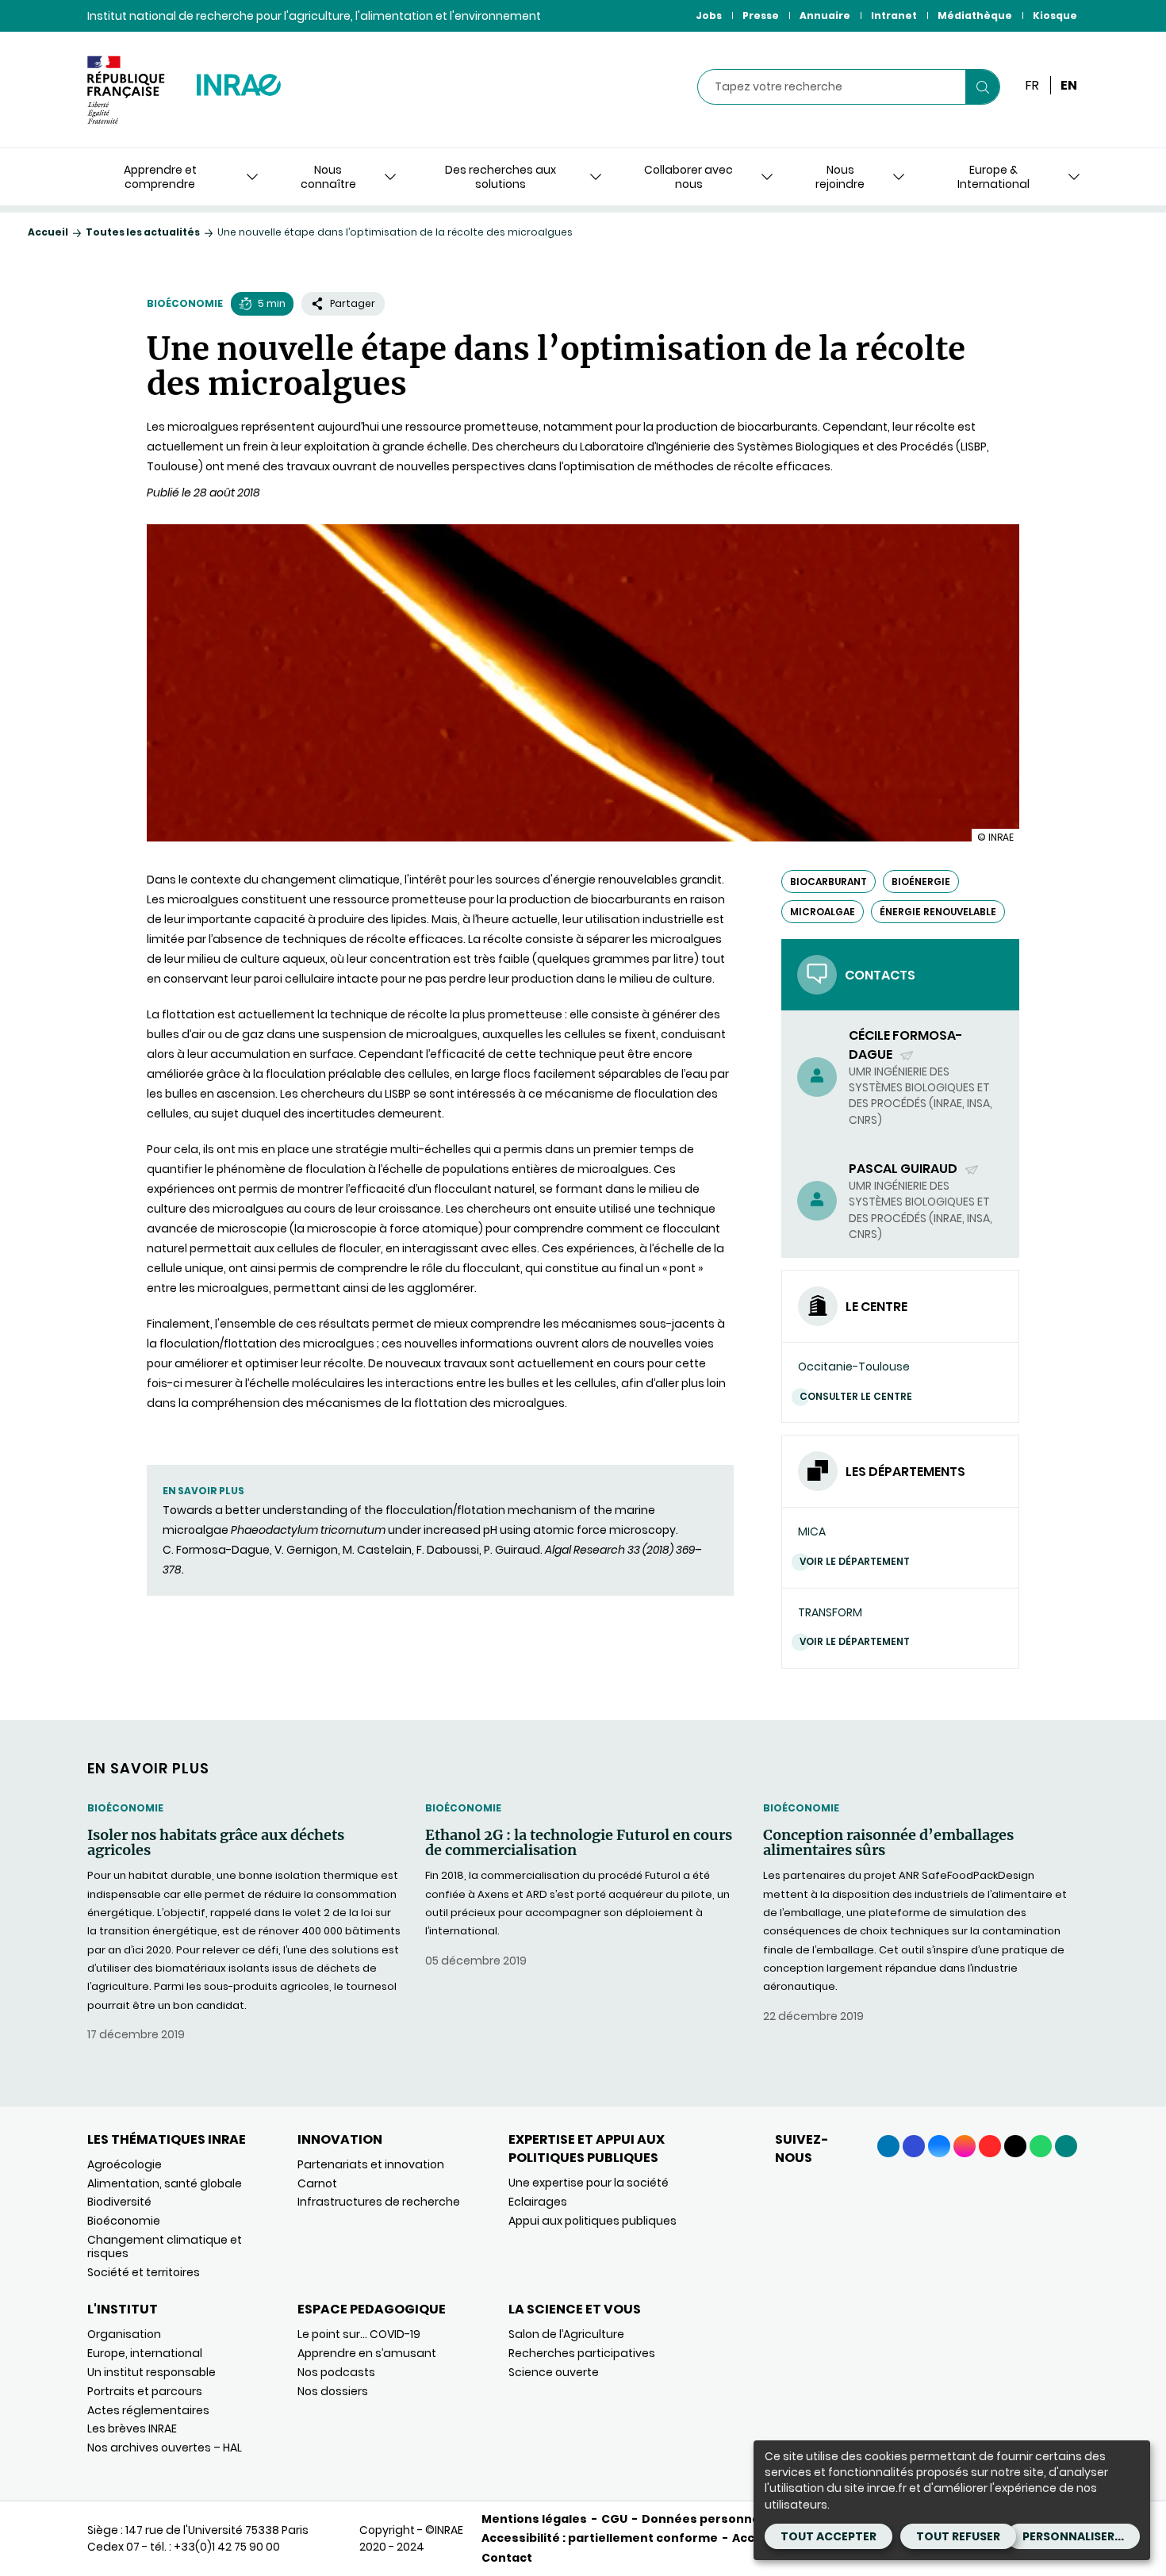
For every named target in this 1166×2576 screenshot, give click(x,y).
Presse (761, 15)
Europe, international (145, 2353)
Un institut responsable (152, 2372)
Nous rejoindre (840, 177)
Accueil (48, 232)
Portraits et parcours (145, 2391)
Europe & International (993, 177)
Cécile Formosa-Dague (906, 1045)
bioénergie (921, 882)
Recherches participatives (582, 2353)
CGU (614, 2519)
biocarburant (828, 882)
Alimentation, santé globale (165, 2183)
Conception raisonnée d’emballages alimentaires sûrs (888, 1843)
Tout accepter (828, 2536)
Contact (507, 2558)
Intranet (894, 15)
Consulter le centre (856, 1396)
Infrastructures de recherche (379, 2202)
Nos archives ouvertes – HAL (165, 2448)
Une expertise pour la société (589, 2183)
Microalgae (823, 912)
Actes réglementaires (148, 2410)
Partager (353, 303)
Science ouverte (554, 2372)
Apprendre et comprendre (160, 177)
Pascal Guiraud (904, 1169)
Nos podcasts (336, 2372)
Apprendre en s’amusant (367, 2353)
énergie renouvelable (938, 912)
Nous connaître (328, 177)
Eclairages (538, 2202)
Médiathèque (975, 15)
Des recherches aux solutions (501, 177)
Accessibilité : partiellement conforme (600, 2538)
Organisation (124, 2334)
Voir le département (855, 1561)
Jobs (709, 15)
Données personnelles (711, 2519)
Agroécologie (125, 2164)
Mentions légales (534, 2519)
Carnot (317, 2183)
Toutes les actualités (143, 232)
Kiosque (1055, 15)
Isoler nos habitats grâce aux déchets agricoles (216, 1843)
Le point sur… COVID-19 (359, 2334)
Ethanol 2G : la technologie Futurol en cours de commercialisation (579, 1843)
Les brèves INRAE (132, 2428)
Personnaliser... (1073, 2536)
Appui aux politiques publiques (593, 2221)
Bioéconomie (185, 303)
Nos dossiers (333, 2391)
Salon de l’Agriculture (566, 2334)
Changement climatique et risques (165, 2246)
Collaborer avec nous (688, 177)
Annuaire (825, 15)
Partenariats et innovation (371, 2164)
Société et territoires (144, 2272)
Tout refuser (958, 2536)
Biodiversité (119, 2202)
